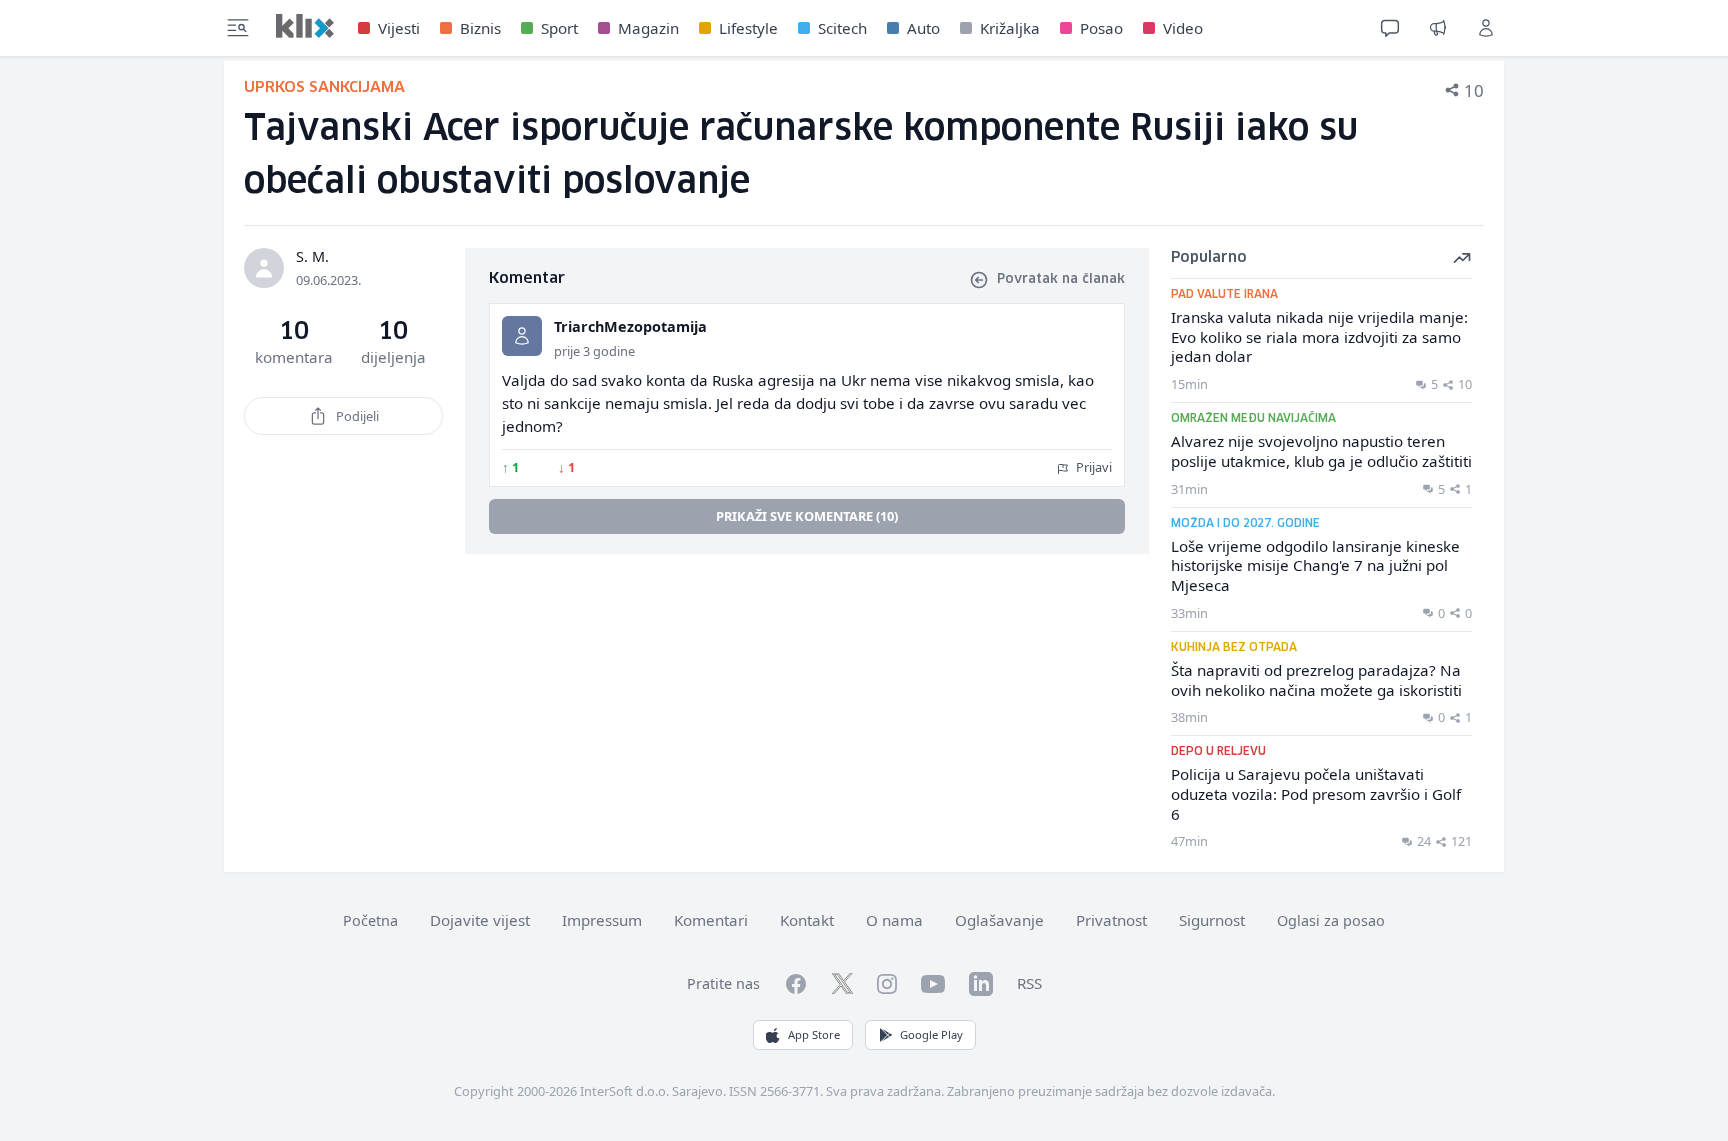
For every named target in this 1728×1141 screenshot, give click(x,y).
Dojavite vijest (480, 920)
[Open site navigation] (238, 28)
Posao (1101, 28)
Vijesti (399, 28)
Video (1183, 28)
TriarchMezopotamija (630, 326)
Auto (923, 28)
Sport (559, 28)
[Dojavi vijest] (1438, 28)
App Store (814, 1034)
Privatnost (1111, 920)
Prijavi (1092, 467)
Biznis (480, 28)
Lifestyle (748, 28)
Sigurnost (1212, 920)
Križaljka (1010, 28)
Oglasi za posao (1331, 920)
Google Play (931, 1034)
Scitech (842, 28)
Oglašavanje (999, 920)
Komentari (711, 920)
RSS (1029, 983)
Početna (370, 920)
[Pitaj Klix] (1390, 28)
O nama (894, 920)
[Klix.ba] (305, 26)
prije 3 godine (594, 351)
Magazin (648, 28)
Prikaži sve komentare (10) (807, 516)
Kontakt (807, 920)
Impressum (602, 920)
